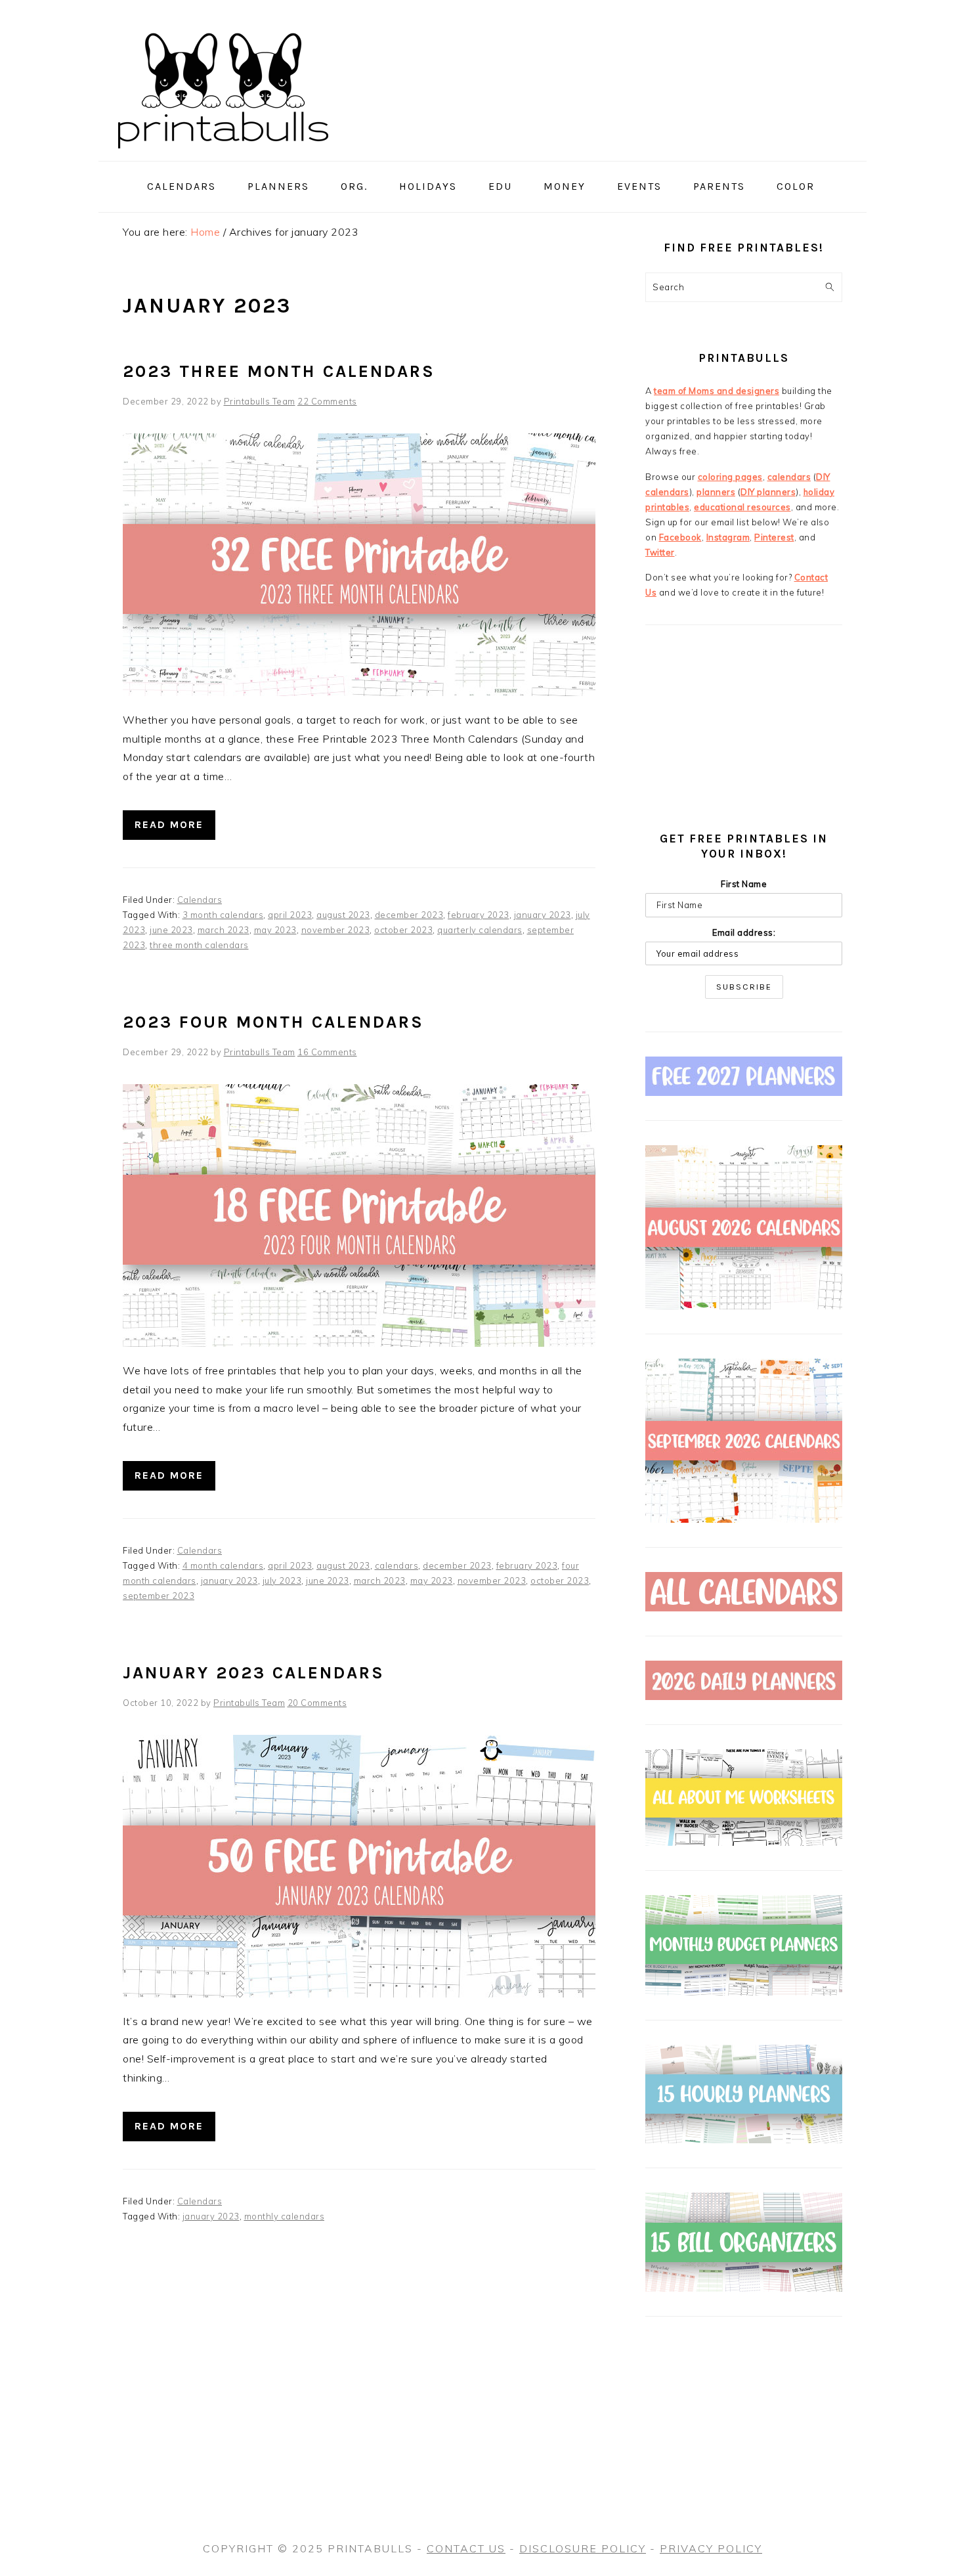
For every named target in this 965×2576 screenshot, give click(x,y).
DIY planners (768, 492)
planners (716, 492)
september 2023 (159, 1596)
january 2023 (543, 915)
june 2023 (171, 930)
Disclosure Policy (583, 2548)
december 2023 (409, 915)
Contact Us (466, 2548)
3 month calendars (223, 915)
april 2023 (290, 915)
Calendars (200, 900)
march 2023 (224, 930)
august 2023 (343, 915)
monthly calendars (285, 2216)
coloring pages (730, 477)
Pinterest (774, 537)
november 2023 (336, 930)
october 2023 (403, 930)
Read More (169, 824)
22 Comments (327, 401)
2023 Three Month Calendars (279, 371)
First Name (744, 884)
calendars (397, 1565)
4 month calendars (223, 1565)
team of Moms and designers (717, 391)
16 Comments (327, 1052)
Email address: (744, 932)
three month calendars (199, 945)
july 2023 (282, 1581)
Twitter (660, 552)
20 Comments (317, 1703)
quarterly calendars (480, 930)
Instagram (728, 537)
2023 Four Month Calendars (273, 1022)
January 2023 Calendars (254, 1673)
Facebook (680, 537)
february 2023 (479, 915)
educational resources (742, 507)
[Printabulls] (223, 156)
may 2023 (275, 930)
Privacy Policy (711, 2548)
